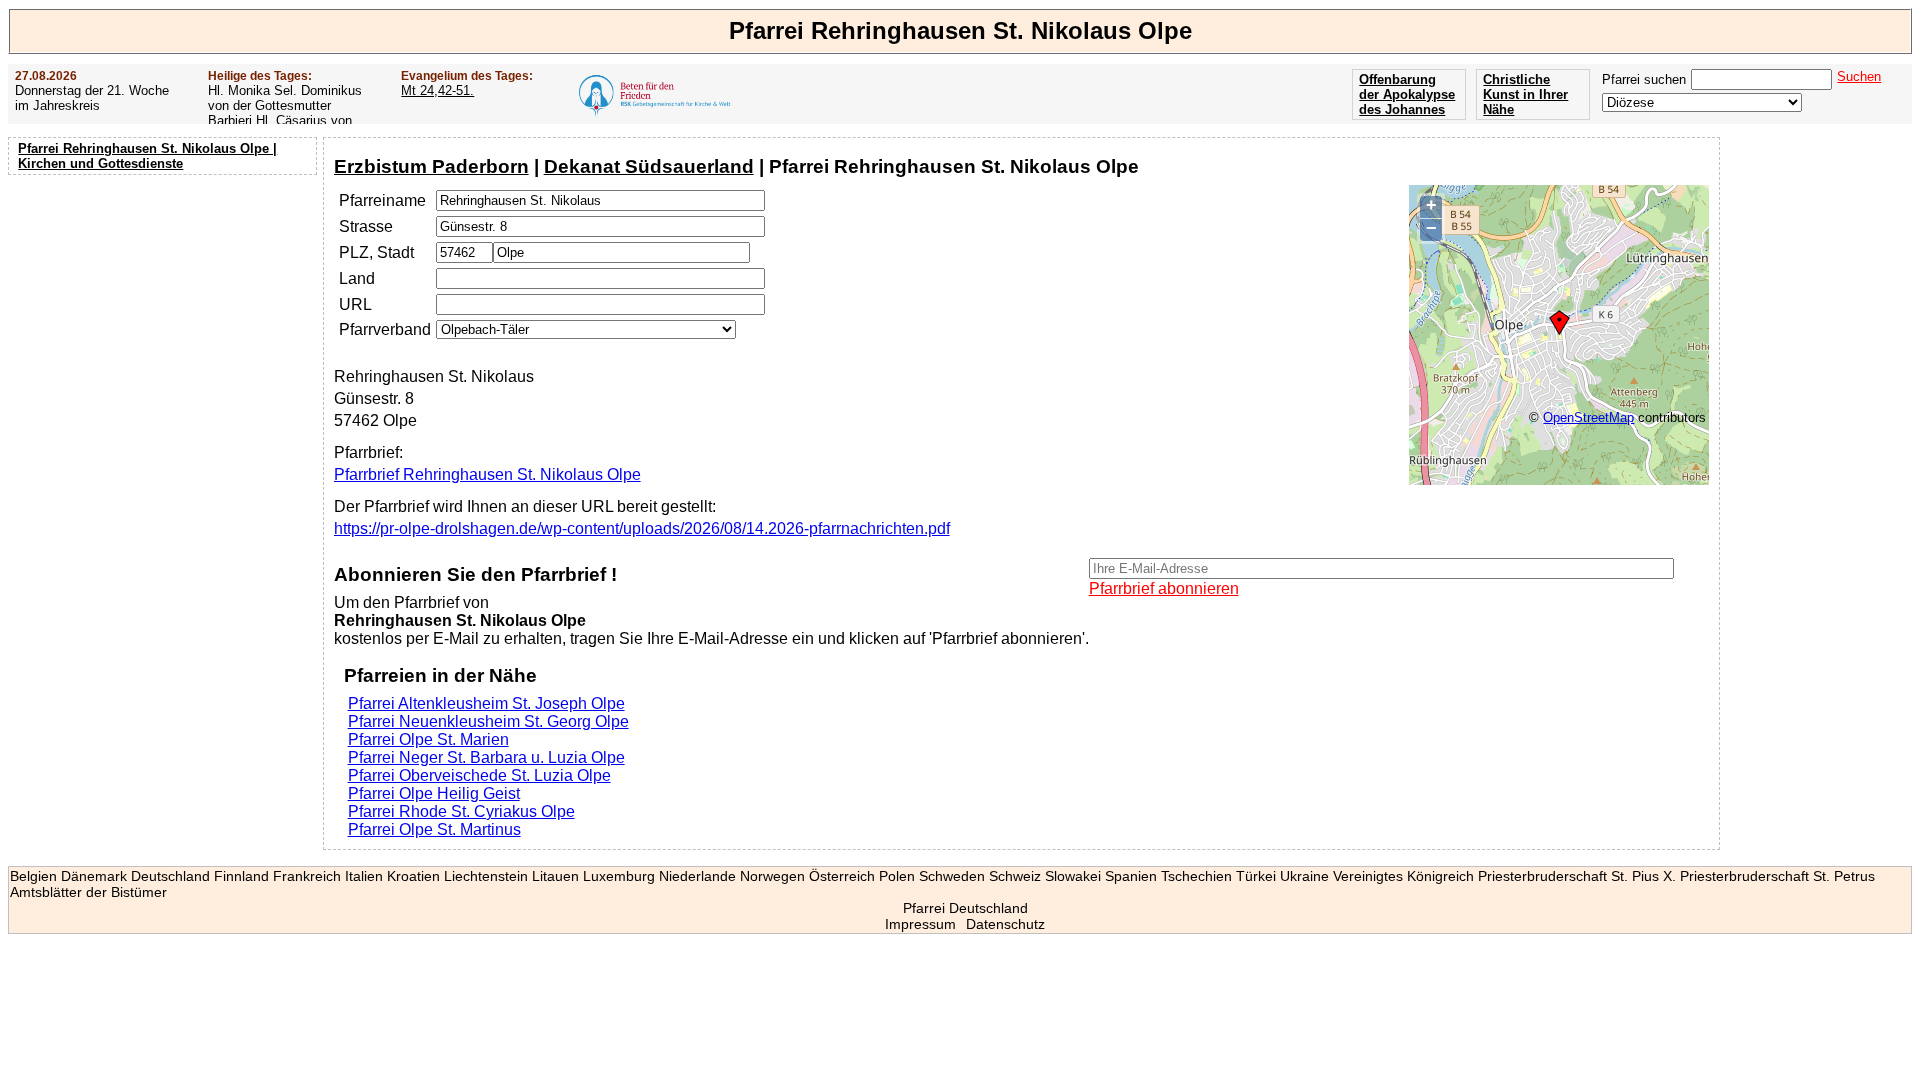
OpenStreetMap (1588, 417)
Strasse (366, 226)
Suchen (1859, 76)
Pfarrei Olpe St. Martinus (434, 829)
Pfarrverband (385, 329)
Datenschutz (1005, 924)
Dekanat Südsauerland (649, 166)
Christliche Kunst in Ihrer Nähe (1525, 94)
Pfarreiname (382, 200)
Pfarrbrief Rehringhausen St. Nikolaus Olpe (487, 474)
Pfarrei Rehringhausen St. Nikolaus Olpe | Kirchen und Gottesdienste (147, 156)
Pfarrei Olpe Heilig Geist (434, 793)
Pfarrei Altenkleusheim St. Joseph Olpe (486, 703)
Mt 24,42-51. (437, 90)
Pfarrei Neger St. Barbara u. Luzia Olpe (486, 757)
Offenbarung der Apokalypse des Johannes (1407, 94)
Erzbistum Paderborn (431, 166)
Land (357, 278)
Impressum (920, 924)
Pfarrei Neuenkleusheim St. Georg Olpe (488, 721)
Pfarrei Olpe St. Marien (428, 739)
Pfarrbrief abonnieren (1164, 588)
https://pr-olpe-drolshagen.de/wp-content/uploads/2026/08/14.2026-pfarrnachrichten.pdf (642, 528)
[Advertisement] (165, 310)
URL (355, 304)
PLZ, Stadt (376, 252)
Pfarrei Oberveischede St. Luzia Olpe (479, 775)
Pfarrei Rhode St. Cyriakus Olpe (461, 811)
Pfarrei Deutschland (965, 908)
